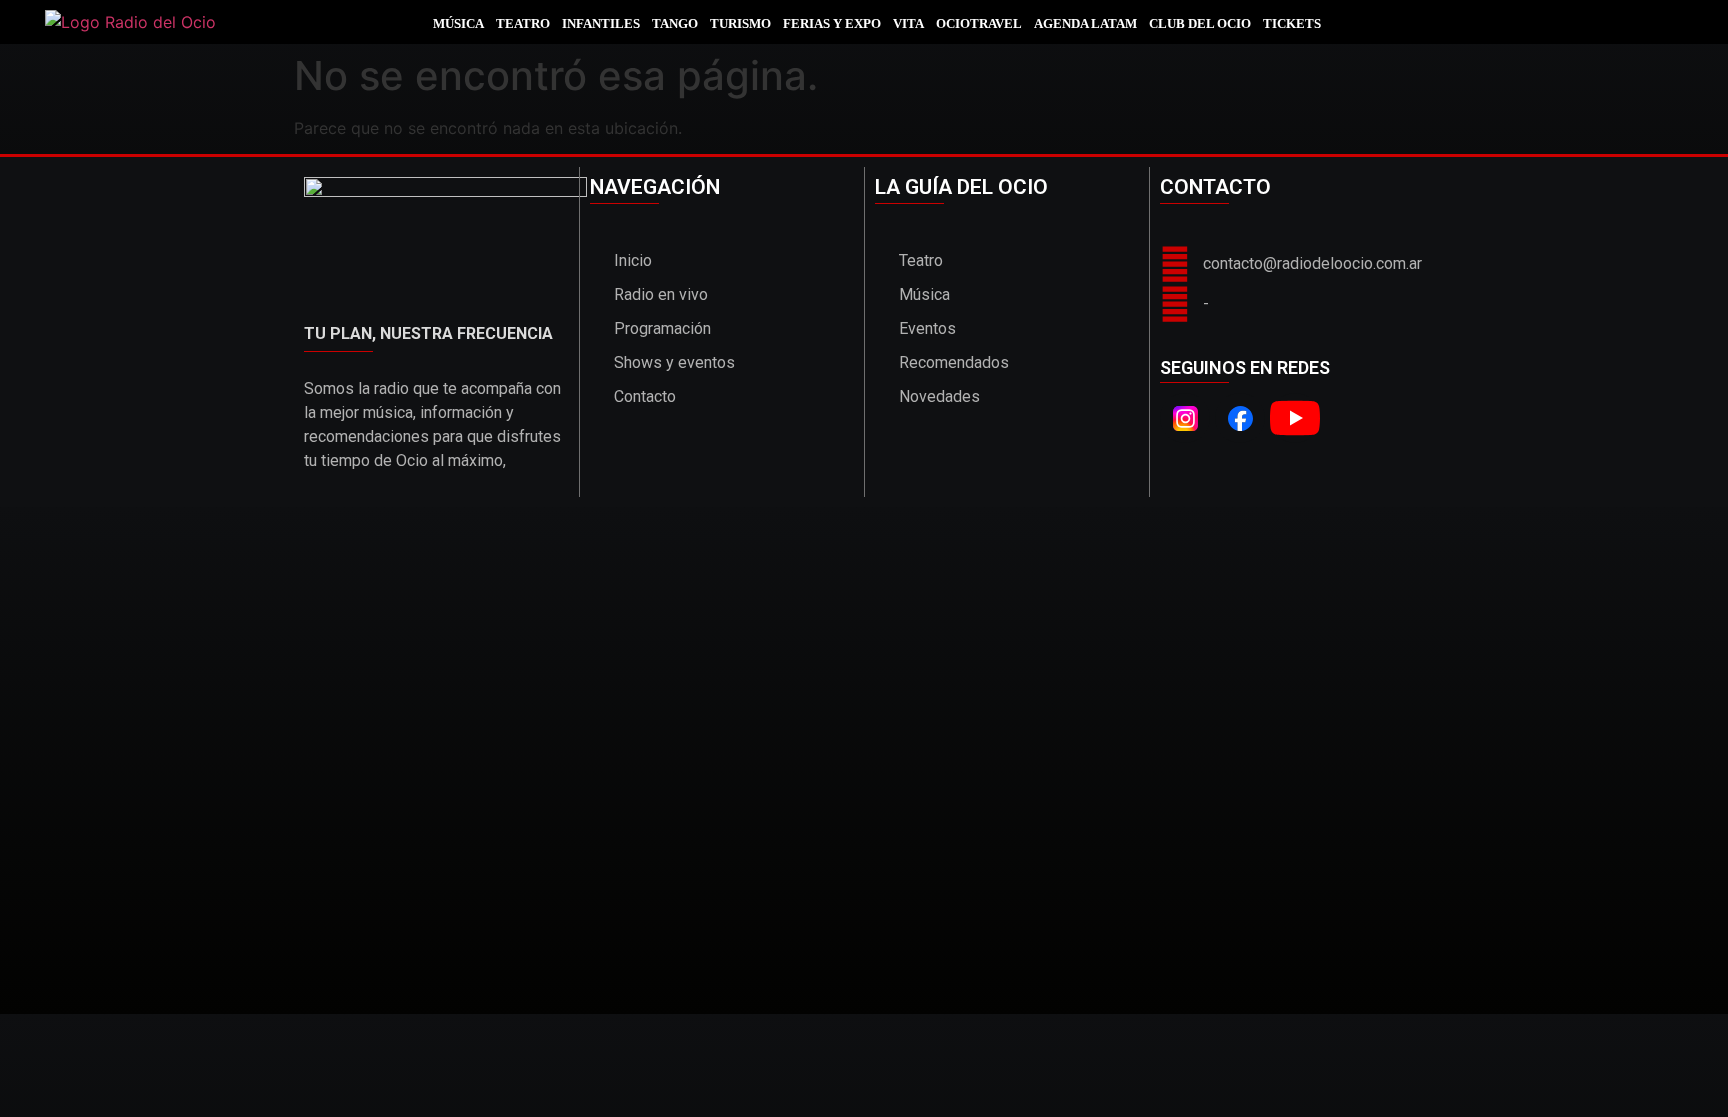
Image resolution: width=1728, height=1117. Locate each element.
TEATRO (523, 23)
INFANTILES (601, 23)
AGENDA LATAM (1085, 23)
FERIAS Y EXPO (832, 23)
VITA (908, 23)
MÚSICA (458, 23)
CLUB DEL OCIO (1200, 23)
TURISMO (740, 23)
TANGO (675, 23)
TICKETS (1292, 23)
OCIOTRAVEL (979, 23)
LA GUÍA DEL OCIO (961, 187)
